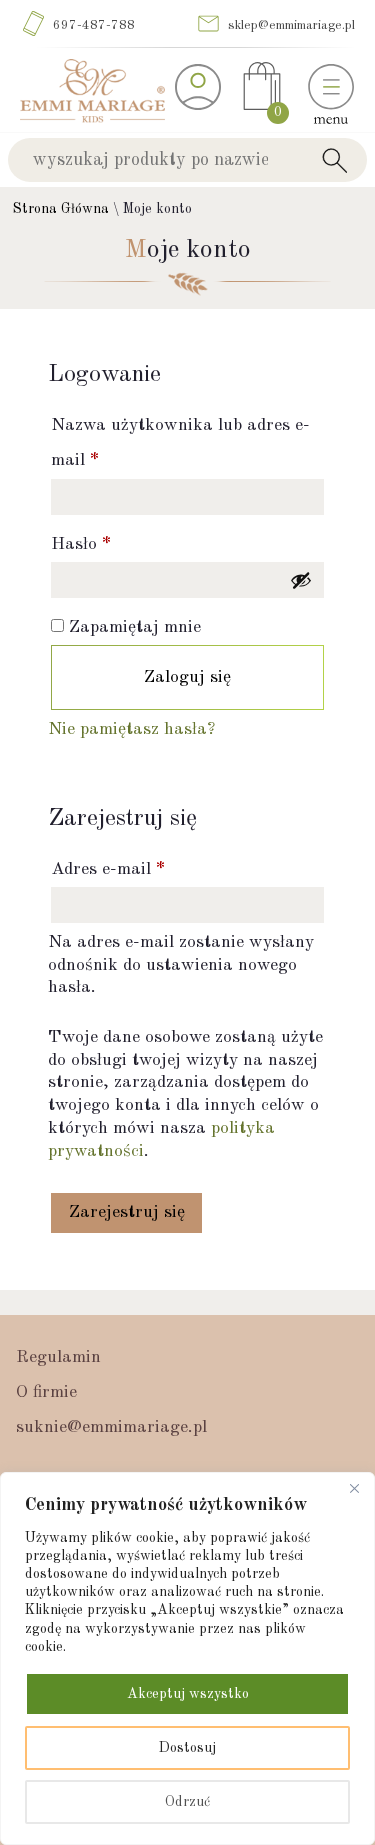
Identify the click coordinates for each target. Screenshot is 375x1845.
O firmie (46, 1392)
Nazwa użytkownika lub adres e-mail (180, 443)
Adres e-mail (108, 869)
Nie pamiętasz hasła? (131, 729)
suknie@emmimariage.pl (111, 1427)
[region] (187, 1658)
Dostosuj (187, 1748)
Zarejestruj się (127, 1212)
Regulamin (58, 1357)
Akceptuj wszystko (188, 1694)
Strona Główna (61, 209)
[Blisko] (354, 1489)
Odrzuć (187, 1802)
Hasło (81, 544)
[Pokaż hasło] (301, 580)
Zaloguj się (187, 677)
